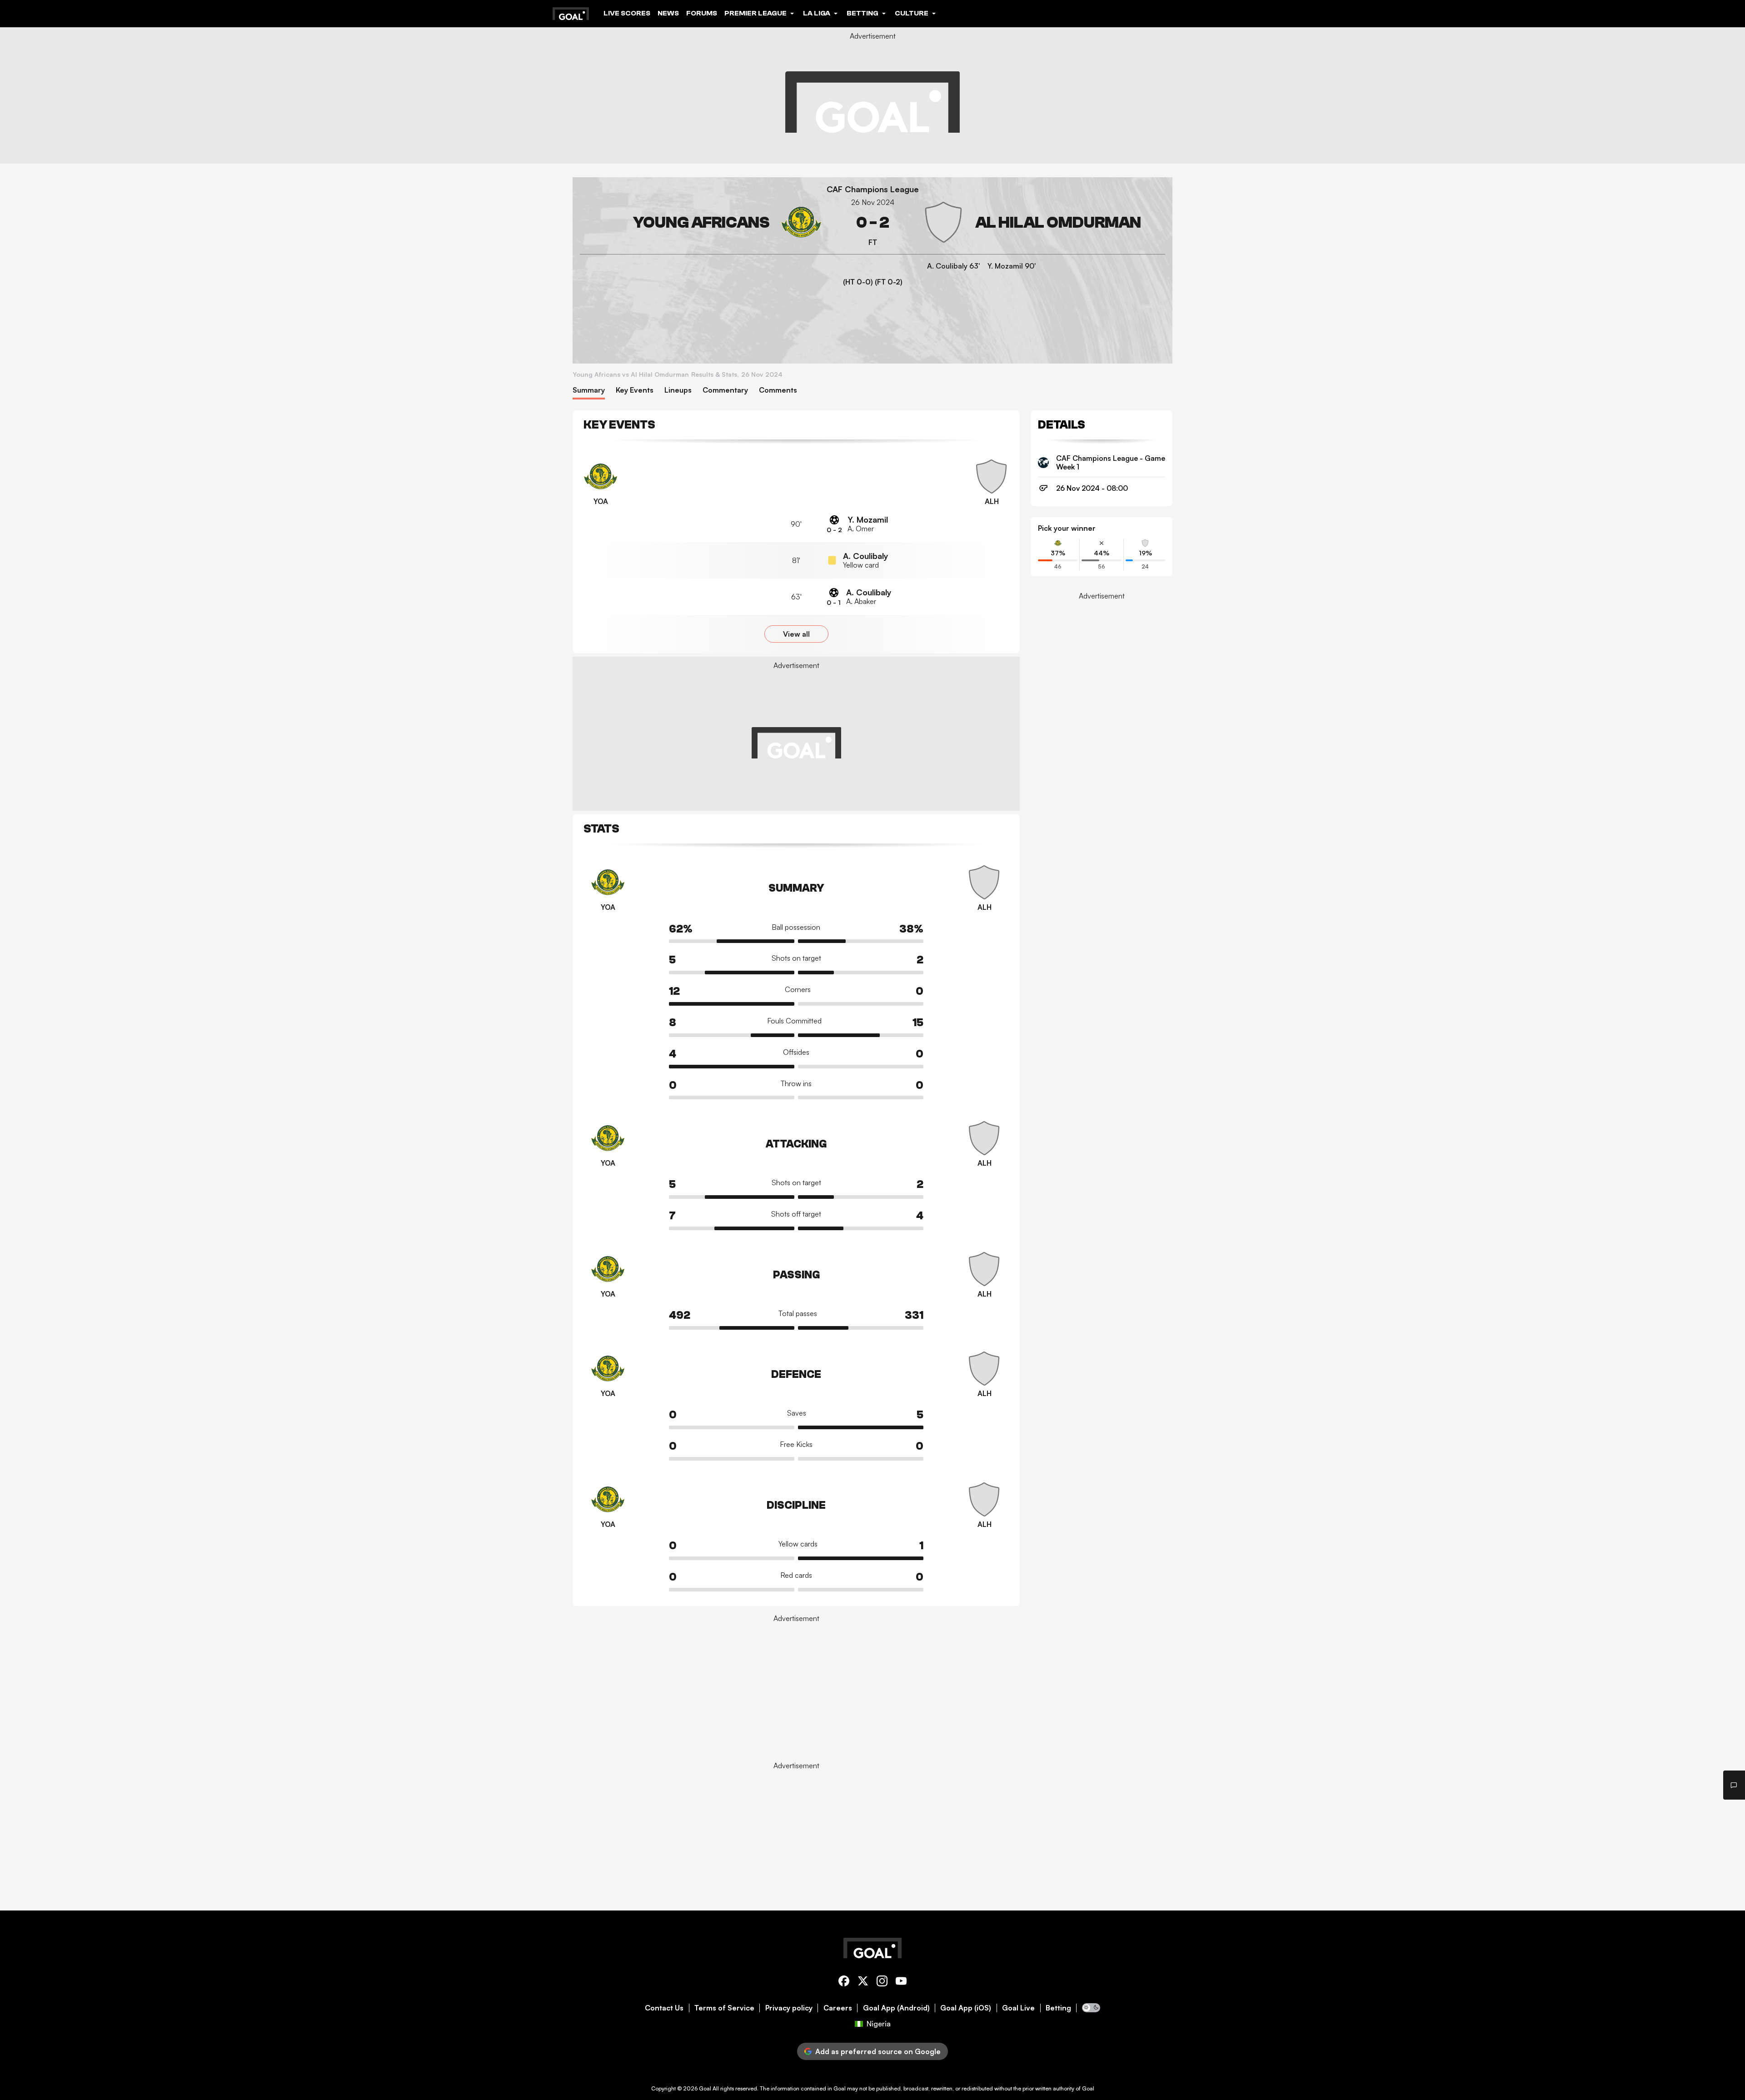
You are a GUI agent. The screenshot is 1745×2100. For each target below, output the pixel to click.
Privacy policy (789, 2008)
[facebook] (844, 1983)
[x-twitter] (863, 1983)
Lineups (678, 390)
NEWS (668, 13)
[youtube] (901, 1983)
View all (796, 634)
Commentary (725, 390)
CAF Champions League (873, 189)
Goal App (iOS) (966, 2008)
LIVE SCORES (627, 13)
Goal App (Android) (896, 2008)
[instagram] (882, 1983)
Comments (778, 390)
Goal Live (1018, 2008)
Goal (705, 2088)
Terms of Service (724, 2008)
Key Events (635, 390)
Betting (1058, 2008)
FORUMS (702, 13)
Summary (589, 390)
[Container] (701, 222)
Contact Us (664, 2008)
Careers (838, 2008)
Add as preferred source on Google (878, 2051)
